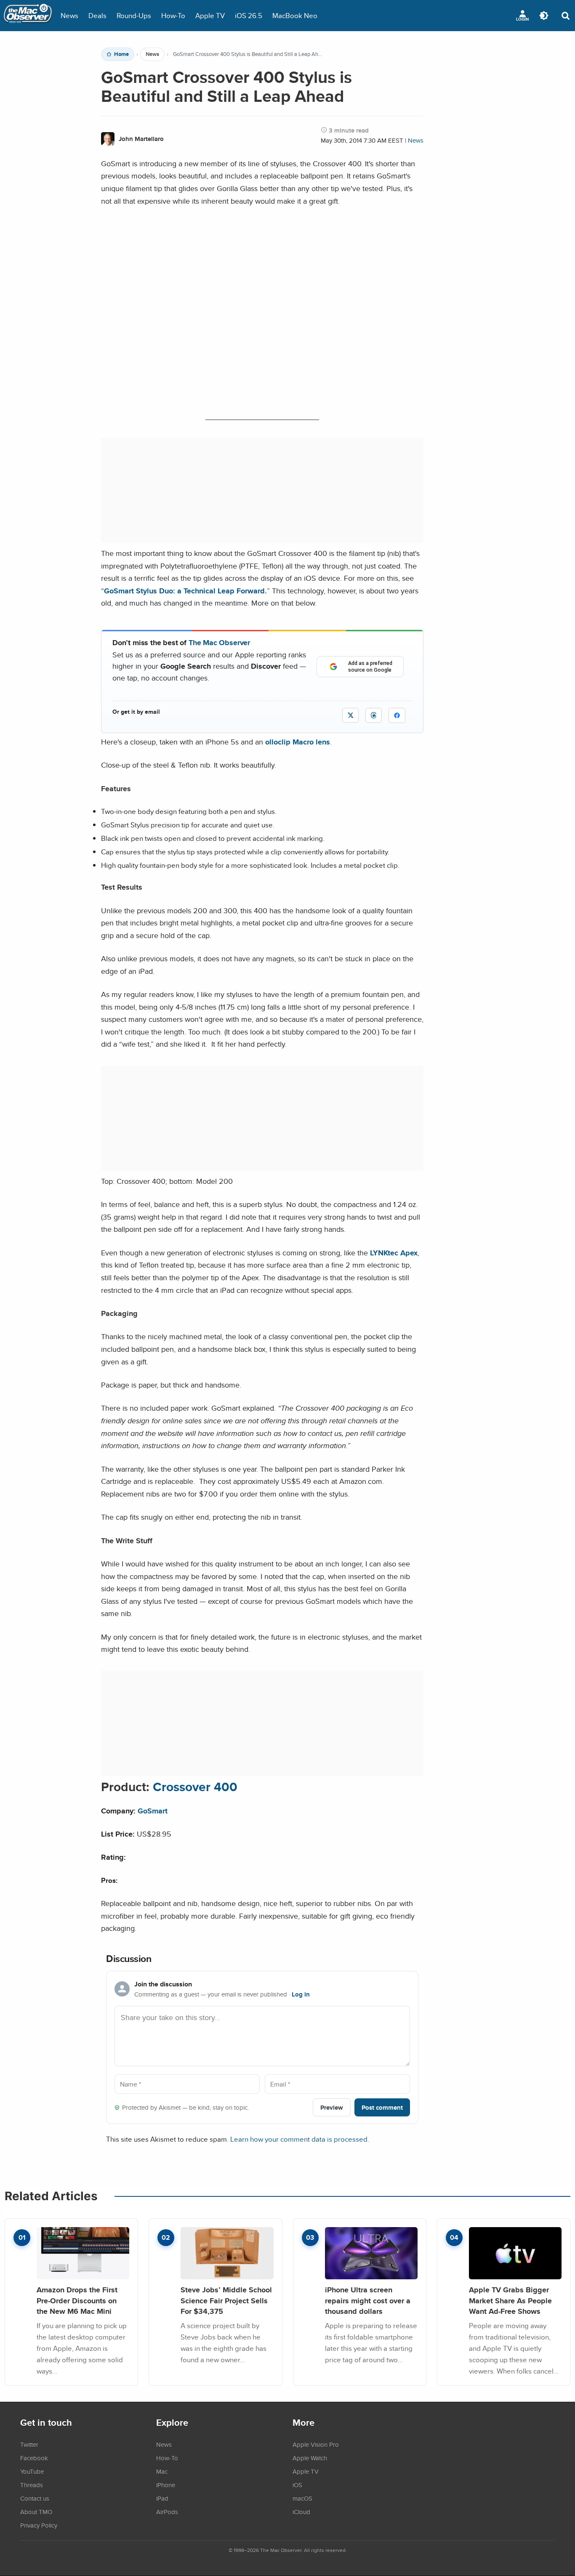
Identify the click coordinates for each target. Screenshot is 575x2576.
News (69, 15)
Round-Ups (134, 15)
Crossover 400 (195, 1787)
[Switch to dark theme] (544, 16)
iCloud (301, 2512)
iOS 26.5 (249, 15)
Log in (301, 1994)
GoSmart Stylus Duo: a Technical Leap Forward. (185, 591)
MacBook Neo (295, 15)
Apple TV (210, 15)
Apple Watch (310, 2458)
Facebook (34, 2458)
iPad (162, 2498)
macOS (302, 2498)
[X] (350, 715)
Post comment (382, 2107)
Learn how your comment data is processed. (300, 2139)
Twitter (29, 2444)
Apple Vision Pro (316, 2444)
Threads (32, 2485)
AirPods (167, 2512)
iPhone (166, 2485)
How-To (173, 15)
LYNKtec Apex (394, 1253)
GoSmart (153, 1811)
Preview (332, 2107)
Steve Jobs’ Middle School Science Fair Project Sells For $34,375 (226, 2300)
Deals (97, 15)
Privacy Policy (39, 2525)
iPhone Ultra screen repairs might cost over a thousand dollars (368, 2300)
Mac (162, 2471)
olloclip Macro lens (298, 742)
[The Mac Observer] (28, 16)
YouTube (32, 2471)
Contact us (35, 2498)
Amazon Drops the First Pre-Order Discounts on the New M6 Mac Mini (77, 2300)
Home (121, 54)
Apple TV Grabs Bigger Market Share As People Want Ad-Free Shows (510, 2300)
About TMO (36, 2512)
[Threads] (374, 715)
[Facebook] (397, 715)
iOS (297, 2485)
